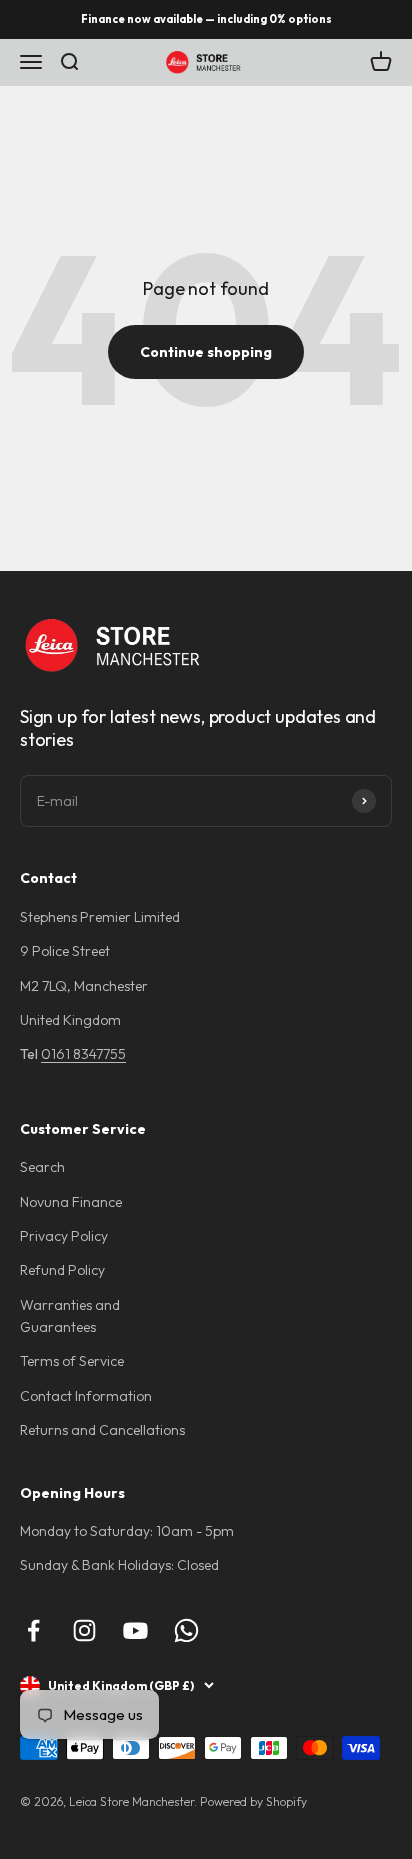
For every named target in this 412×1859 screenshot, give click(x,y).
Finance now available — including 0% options (206, 19)
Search (42, 1167)
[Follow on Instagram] (84, 1630)
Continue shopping (206, 352)
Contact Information (86, 1396)
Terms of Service (72, 1361)
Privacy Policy (64, 1236)
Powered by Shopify (253, 1801)
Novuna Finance (71, 1202)
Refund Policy (62, 1270)
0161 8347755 (83, 1054)
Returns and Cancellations (102, 1430)
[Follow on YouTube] (135, 1630)
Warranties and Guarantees (70, 1316)
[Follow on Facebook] (33, 1630)
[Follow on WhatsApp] (186, 1630)
